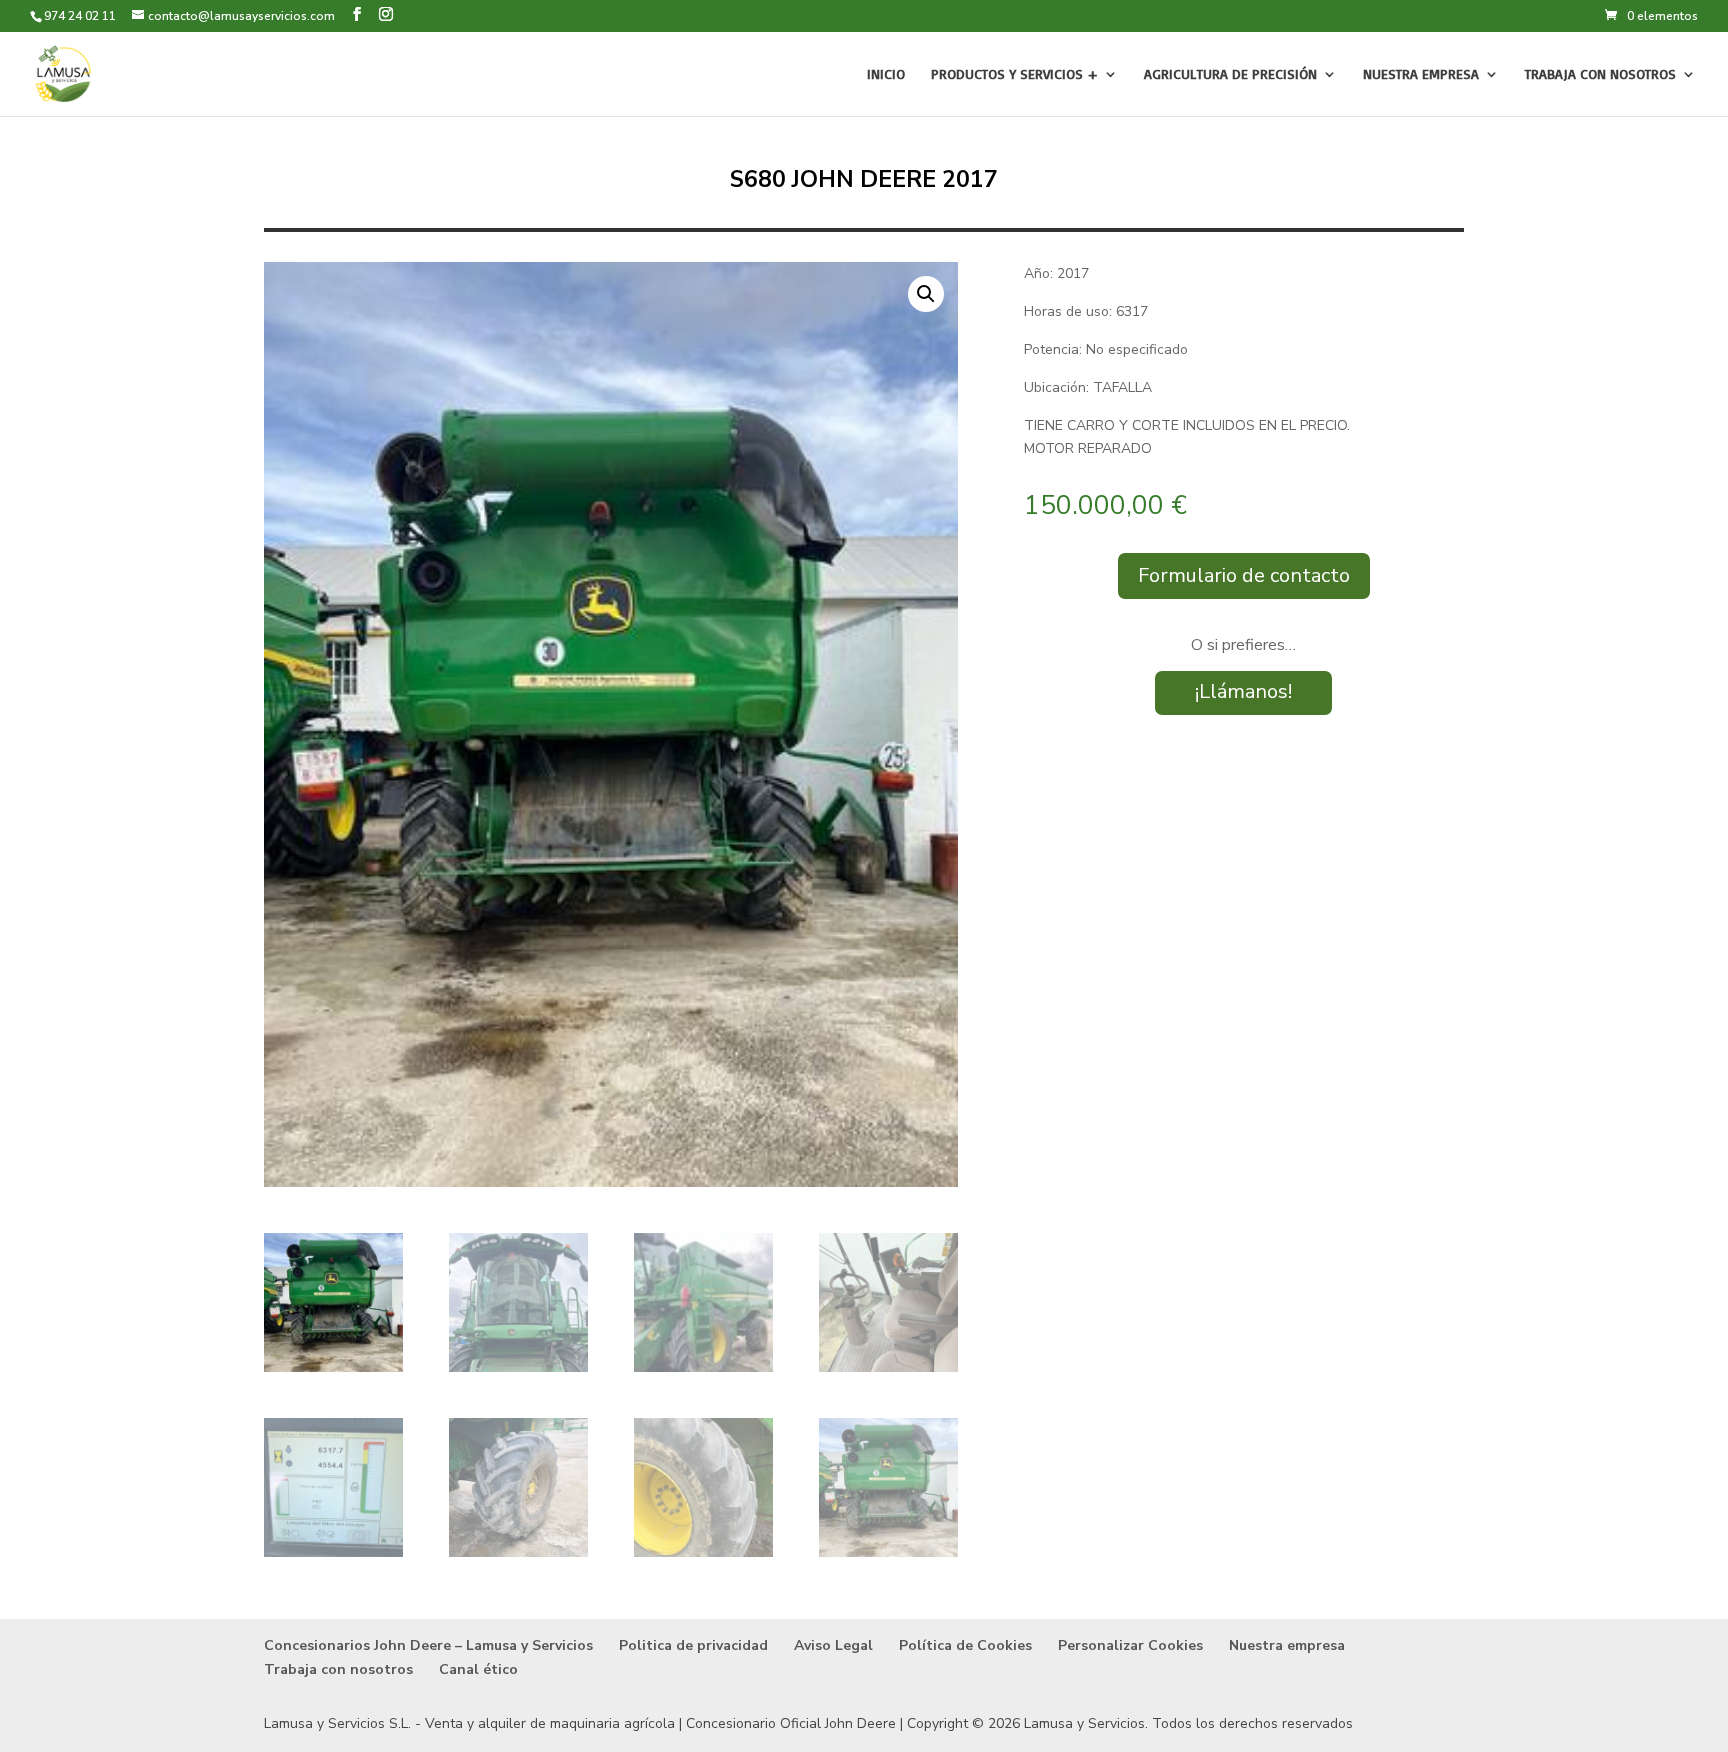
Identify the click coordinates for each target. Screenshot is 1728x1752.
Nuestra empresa (1421, 74)
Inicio (886, 74)
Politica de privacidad (693, 1645)
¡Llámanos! (1243, 691)
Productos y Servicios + (1014, 74)
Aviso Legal (833, 1645)
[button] (926, 294)
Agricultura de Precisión (1230, 74)
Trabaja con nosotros (1600, 74)
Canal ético (478, 1669)
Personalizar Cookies (1130, 1645)
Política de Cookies (965, 1645)
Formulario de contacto (1244, 575)
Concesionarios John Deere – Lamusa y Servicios (428, 1645)
